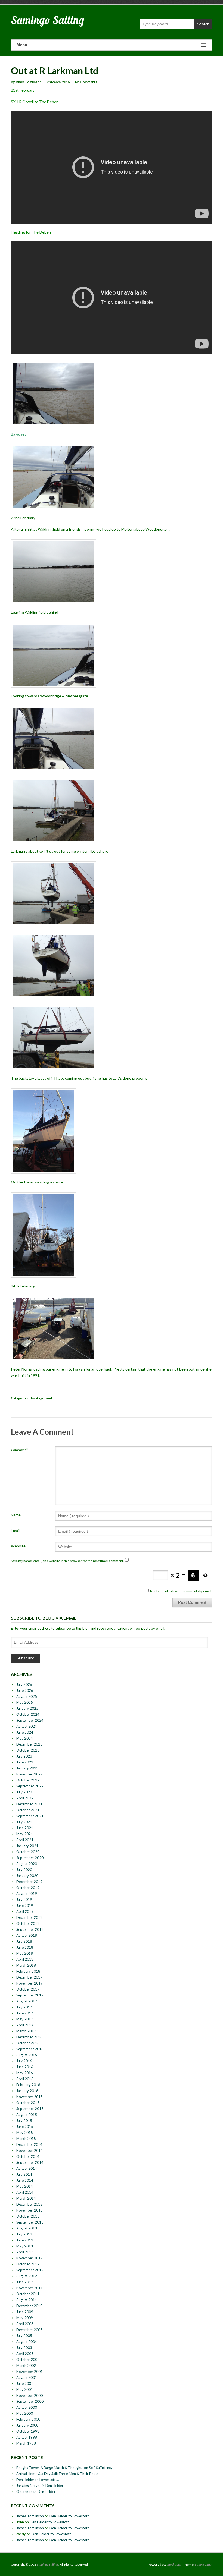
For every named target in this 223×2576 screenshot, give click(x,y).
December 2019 (29, 1882)
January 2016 (27, 2091)
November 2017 (30, 1983)
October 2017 (28, 1989)
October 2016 (28, 2043)
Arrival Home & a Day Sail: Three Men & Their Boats (57, 2474)
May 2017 (25, 2019)
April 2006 (25, 2324)
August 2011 (27, 2300)
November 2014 (30, 2150)
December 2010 (29, 2306)
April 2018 (25, 1959)
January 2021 (27, 1846)
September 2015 (30, 2109)
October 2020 (28, 1852)
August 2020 (27, 1864)
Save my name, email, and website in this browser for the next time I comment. (67, 1561)
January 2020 (27, 1876)
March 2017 (26, 2031)
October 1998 (28, 2431)
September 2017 (30, 1995)
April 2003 (25, 2354)
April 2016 (25, 2079)
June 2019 (25, 1906)
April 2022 (25, 1798)
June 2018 (25, 1947)
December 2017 (29, 1977)
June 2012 (25, 2282)
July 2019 (24, 1900)
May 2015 (25, 2133)
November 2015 (30, 2097)
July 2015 (24, 2121)
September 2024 (30, 1720)
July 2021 (24, 1822)
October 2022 (28, 1780)
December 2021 (29, 1804)
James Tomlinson (30, 2516)
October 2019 (28, 1888)
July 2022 (24, 1792)
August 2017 (27, 2001)
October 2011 (28, 2294)
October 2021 (28, 1810)
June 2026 (25, 1690)
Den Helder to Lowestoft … (38, 2480)
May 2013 (25, 2246)
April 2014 (25, 2192)
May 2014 (25, 2186)
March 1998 (26, 2443)
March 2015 (26, 2139)
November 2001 (30, 2372)
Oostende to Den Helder (36, 2492)
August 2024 (27, 1726)
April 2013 (25, 2252)
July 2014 (24, 2174)
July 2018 (24, 1941)
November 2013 (30, 2210)
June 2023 (25, 1762)
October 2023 (28, 1750)
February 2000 (28, 2419)
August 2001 (27, 2377)
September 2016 (30, 2049)
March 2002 (26, 2366)
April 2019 (25, 1911)
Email (15, 1530)
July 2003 (24, 2348)
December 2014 (29, 2144)
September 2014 (30, 2162)
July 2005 (24, 2336)
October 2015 (28, 2103)
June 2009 (25, 2312)
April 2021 (25, 1840)
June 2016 (25, 2067)
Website (18, 1546)
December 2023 (29, 1744)
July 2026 (24, 1684)
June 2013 (25, 2240)
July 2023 (24, 1756)
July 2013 (24, 2234)
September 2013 (30, 2222)
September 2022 (30, 1786)
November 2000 (30, 2395)
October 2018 (28, 1923)
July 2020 (24, 1870)
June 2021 (25, 1828)
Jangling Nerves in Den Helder (40, 2486)
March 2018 (26, 1965)
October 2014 (28, 2156)
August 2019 (27, 1894)
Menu (22, 45)
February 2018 (28, 1971)
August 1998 (27, 2437)
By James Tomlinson (26, 82)
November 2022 (30, 1774)
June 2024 (25, 1732)
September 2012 (30, 2270)
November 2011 (30, 2288)
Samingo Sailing (47, 20)
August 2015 (27, 2115)
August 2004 (27, 2342)
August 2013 (27, 2228)
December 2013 (29, 2204)
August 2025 (27, 1696)
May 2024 (25, 1738)
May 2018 (25, 1953)
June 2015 (25, 2127)
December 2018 (29, 1917)
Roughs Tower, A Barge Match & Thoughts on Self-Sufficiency (64, 2468)
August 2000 (27, 2407)
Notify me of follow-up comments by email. (181, 1591)
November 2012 (30, 2258)
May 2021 (25, 1834)
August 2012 (27, 2276)
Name (16, 1515)
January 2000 (27, 2425)
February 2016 (28, 2085)
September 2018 (30, 1929)
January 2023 (27, 1768)
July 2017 (24, 2007)
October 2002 (28, 2360)
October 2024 (28, 1714)
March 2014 (26, 2198)
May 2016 (25, 2073)
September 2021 (30, 1816)
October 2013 (28, 2216)
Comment (19, 1450)
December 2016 (29, 2037)
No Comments (86, 82)
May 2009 (25, 2318)
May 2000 (25, 2413)
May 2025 (25, 1702)
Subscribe (25, 1658)
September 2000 (30, 2401)
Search (203, 24)
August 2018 (27, 1935)
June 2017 (25, 2013)
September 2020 (30, 1858)
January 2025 (27, 1708)
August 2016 (27, 2055)
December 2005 (29, 2330)
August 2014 (27, 2168)
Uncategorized (41, 1398)
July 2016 (24, 2061)
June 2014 (25, 2180)
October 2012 (28, 2264)
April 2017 (25, 2025)
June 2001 (25, 2383)
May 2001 (25, 2389)
